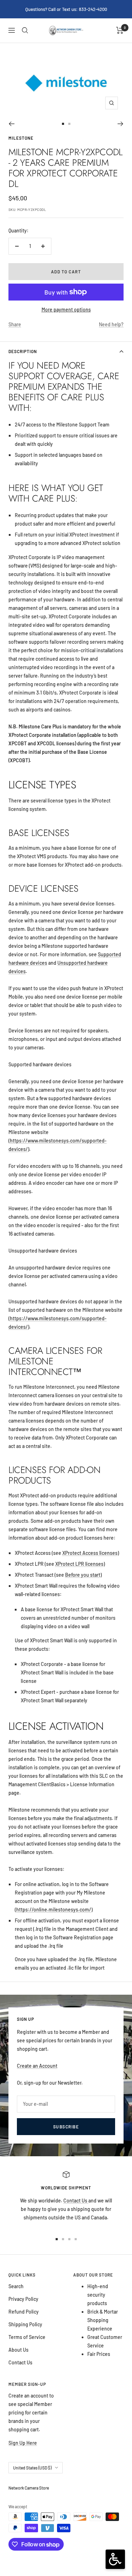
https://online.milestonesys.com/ (54, 1910)
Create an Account (37, 2066)
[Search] (25, 30)
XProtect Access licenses (90, 1553)
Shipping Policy (25, 2324)
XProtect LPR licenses (79, 1564)
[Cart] (120, 30)
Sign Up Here (23, 2443)
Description (23, 351)
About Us (18, 2350)
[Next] (121, 124)
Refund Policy (24, 2312)
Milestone (21, 138)
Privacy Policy (23, 2299)
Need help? (111, 324)
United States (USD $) (32, 2468)
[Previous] (11, 124)
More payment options (66, 310)
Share (15, 324)
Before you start (83, 1575)
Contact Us (76, 2201)
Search (16, 2286)
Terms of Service (27, 2337)
